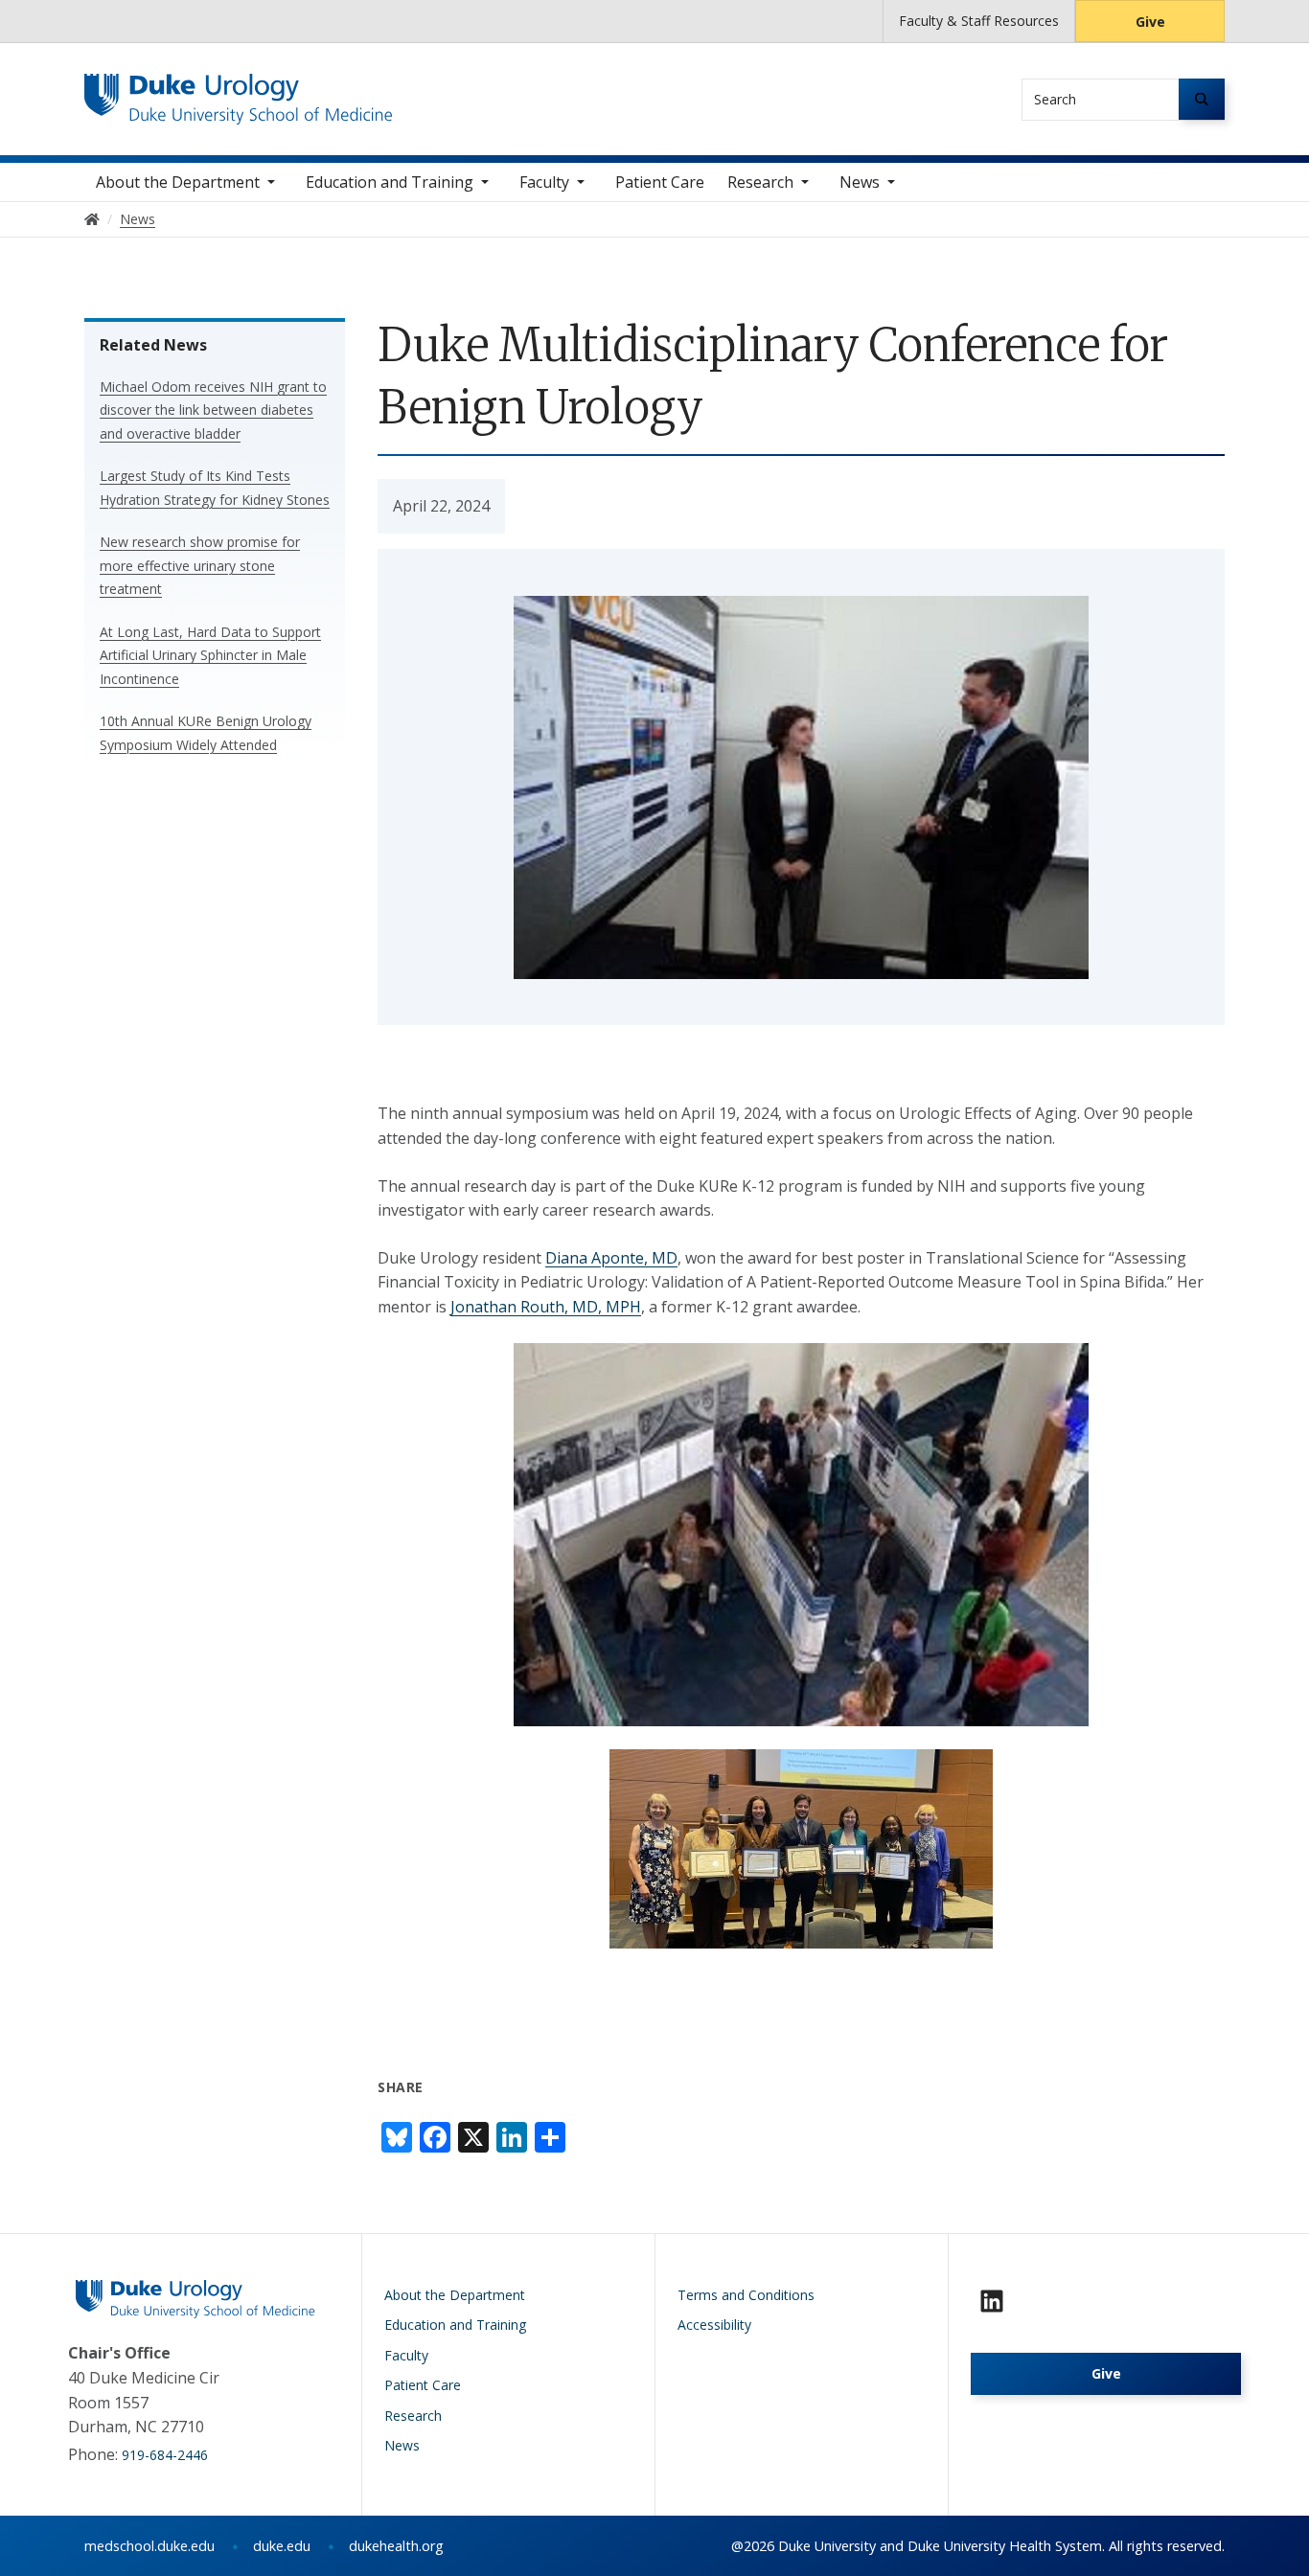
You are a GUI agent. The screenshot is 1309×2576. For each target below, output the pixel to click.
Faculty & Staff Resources (979, 21)
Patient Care (660, 182)
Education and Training (390, 182)
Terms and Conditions (746, 2295)
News (860, 182)
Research (760, 182)
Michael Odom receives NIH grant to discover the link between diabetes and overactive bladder (213, 410)
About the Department (178, 182)
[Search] (1202, 99)
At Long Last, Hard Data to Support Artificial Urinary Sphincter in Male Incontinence (210, 655)
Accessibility (714, 2325)
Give (1150, 22)
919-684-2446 (165, 2455)
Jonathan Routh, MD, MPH (546, 1307)
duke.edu (282, 2546)
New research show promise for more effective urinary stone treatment (200, 565)
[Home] (239, 91)
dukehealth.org (396, 2546)
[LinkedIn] (992, 2301)
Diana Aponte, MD (611, 1258)
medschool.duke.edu (149, 2546)
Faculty (544, 182)
